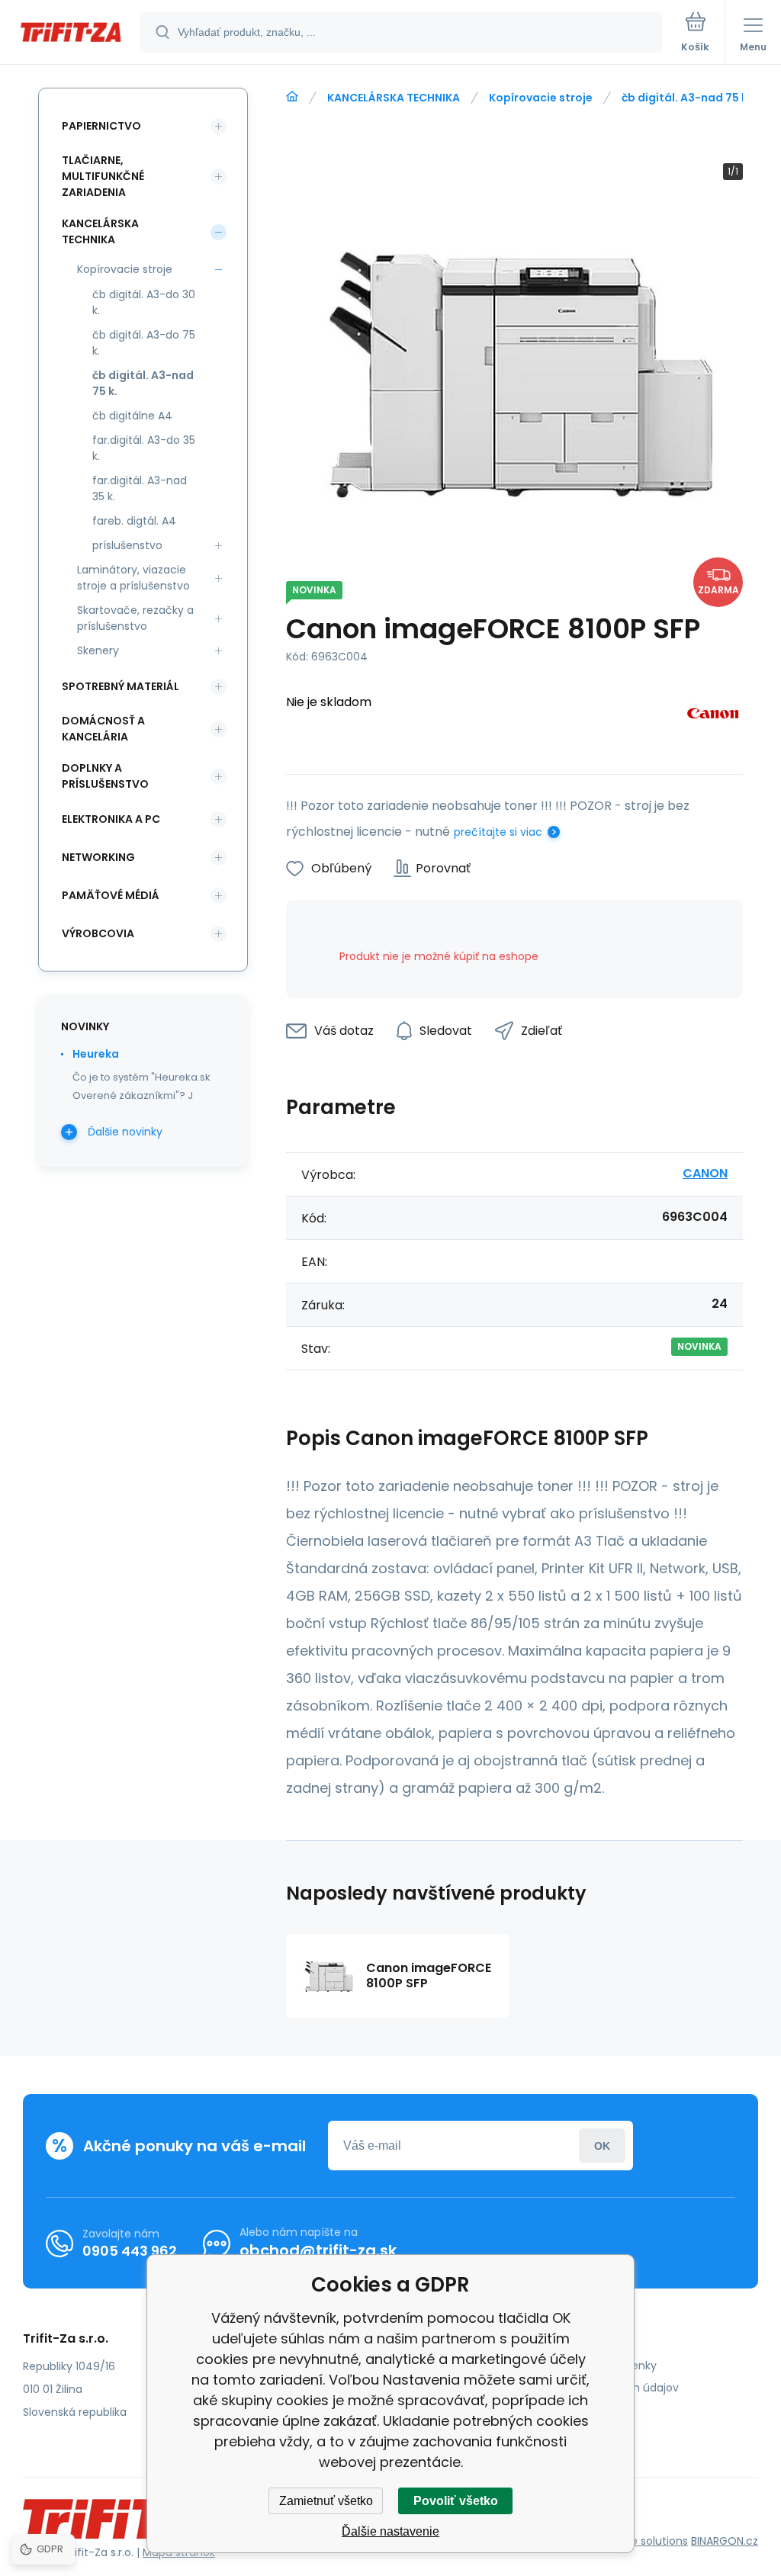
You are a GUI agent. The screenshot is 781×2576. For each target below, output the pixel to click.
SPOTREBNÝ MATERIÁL (121, 686)
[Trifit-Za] (292, 97)
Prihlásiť (602, 2146)
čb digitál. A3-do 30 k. (144, 302)
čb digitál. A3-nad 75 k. (686, 98)
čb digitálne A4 (132, 416)
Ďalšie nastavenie (390, 2531)
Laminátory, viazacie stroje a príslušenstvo (133, 578)
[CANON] (713, 716)
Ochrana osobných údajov (608, 2388)
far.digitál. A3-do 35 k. (144, 448)
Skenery (98, 650)
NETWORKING (98, 857)
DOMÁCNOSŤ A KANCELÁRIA (103, 729)
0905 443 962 (130, 2251)
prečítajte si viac (498, 832)
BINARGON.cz (725, 2541)
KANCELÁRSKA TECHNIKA (394, 98)
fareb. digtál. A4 (134, 521)
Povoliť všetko (456, 2501)
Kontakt (558, 2410)
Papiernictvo (101, 126)
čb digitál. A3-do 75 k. (144, 343)
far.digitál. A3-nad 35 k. (140, 488)
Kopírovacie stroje (541, 98)
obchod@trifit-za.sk (318, 2250)
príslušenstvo (127, 545)
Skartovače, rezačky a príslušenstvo (135, 618)
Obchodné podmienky (597, 2366)
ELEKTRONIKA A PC (111, 819)
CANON (705, 1173)
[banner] (71, 33)
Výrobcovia (98, 933)
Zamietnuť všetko (326, 2501)
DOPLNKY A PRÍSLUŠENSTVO (105, 776)
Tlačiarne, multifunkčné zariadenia (103, 176)
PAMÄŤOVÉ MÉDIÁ (111, 895)
